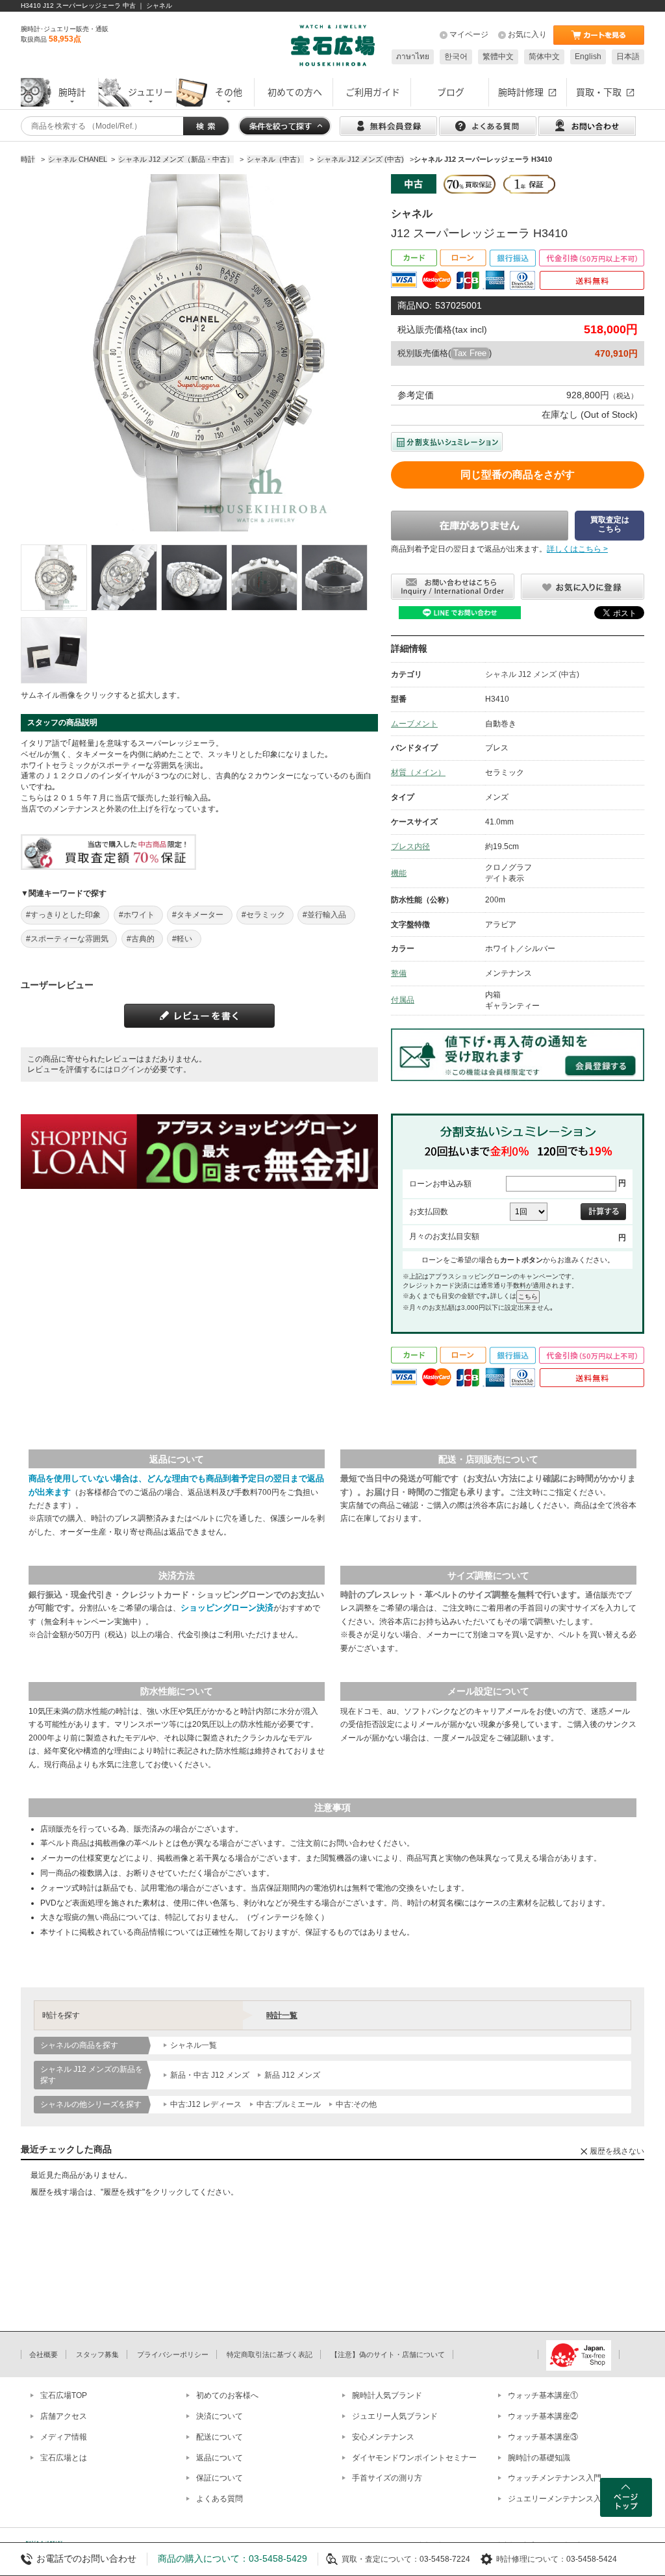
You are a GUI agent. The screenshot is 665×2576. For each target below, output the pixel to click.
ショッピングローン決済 (227, 1608)
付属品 (403, 1000)
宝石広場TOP (64, 2395)
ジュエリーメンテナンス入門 (558, 2499)
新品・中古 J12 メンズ (210, 2075)
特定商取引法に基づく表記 (270, 2354)
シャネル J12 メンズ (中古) (532, 674)
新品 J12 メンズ (292, 2075)
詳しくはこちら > (577, 549)
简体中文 (544, 57)
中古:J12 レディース (206, 2104)
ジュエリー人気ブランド (395, 2416)
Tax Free (470, 353)
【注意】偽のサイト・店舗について (388, 2354)
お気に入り (527, 34)
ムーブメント (414, 724)
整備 (399, 973)
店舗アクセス (64, 2416)
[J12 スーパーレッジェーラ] (54, 578)
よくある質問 (220, 2499)
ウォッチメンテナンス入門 (555, 2478)
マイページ (469, 34)
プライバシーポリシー (173, 2354)
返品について (220, 2458)
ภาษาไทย (413, 57)
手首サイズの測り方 (387, 2478)
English (588, 57)
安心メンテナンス (383, 2437)
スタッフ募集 (97, 2354)
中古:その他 (356, 2104)
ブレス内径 (410, 847)
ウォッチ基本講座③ (543, 2437)
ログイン (129, 1069)
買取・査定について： (381, 2559)
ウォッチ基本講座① (543, 2395)
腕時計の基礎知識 (539, 2458)
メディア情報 (64, 2437)
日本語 (628, 57)
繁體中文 (498, 57)
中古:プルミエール (289, 2104)
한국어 (456, 57)
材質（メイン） (418, 772)
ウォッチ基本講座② (543, 2416)
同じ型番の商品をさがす (518, 475)
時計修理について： (531, 2559)
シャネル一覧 (194, 2045)
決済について (220, 2416)
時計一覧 (282, 2015)
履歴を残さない (617, 2151)
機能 (399, 873)
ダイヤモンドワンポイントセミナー (414, 2458)
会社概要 (44, 2354)
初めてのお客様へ (227, 2395)
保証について (220, 2478)
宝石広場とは (64, 2458)
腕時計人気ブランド (387, 2395)
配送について (220, 2437)
